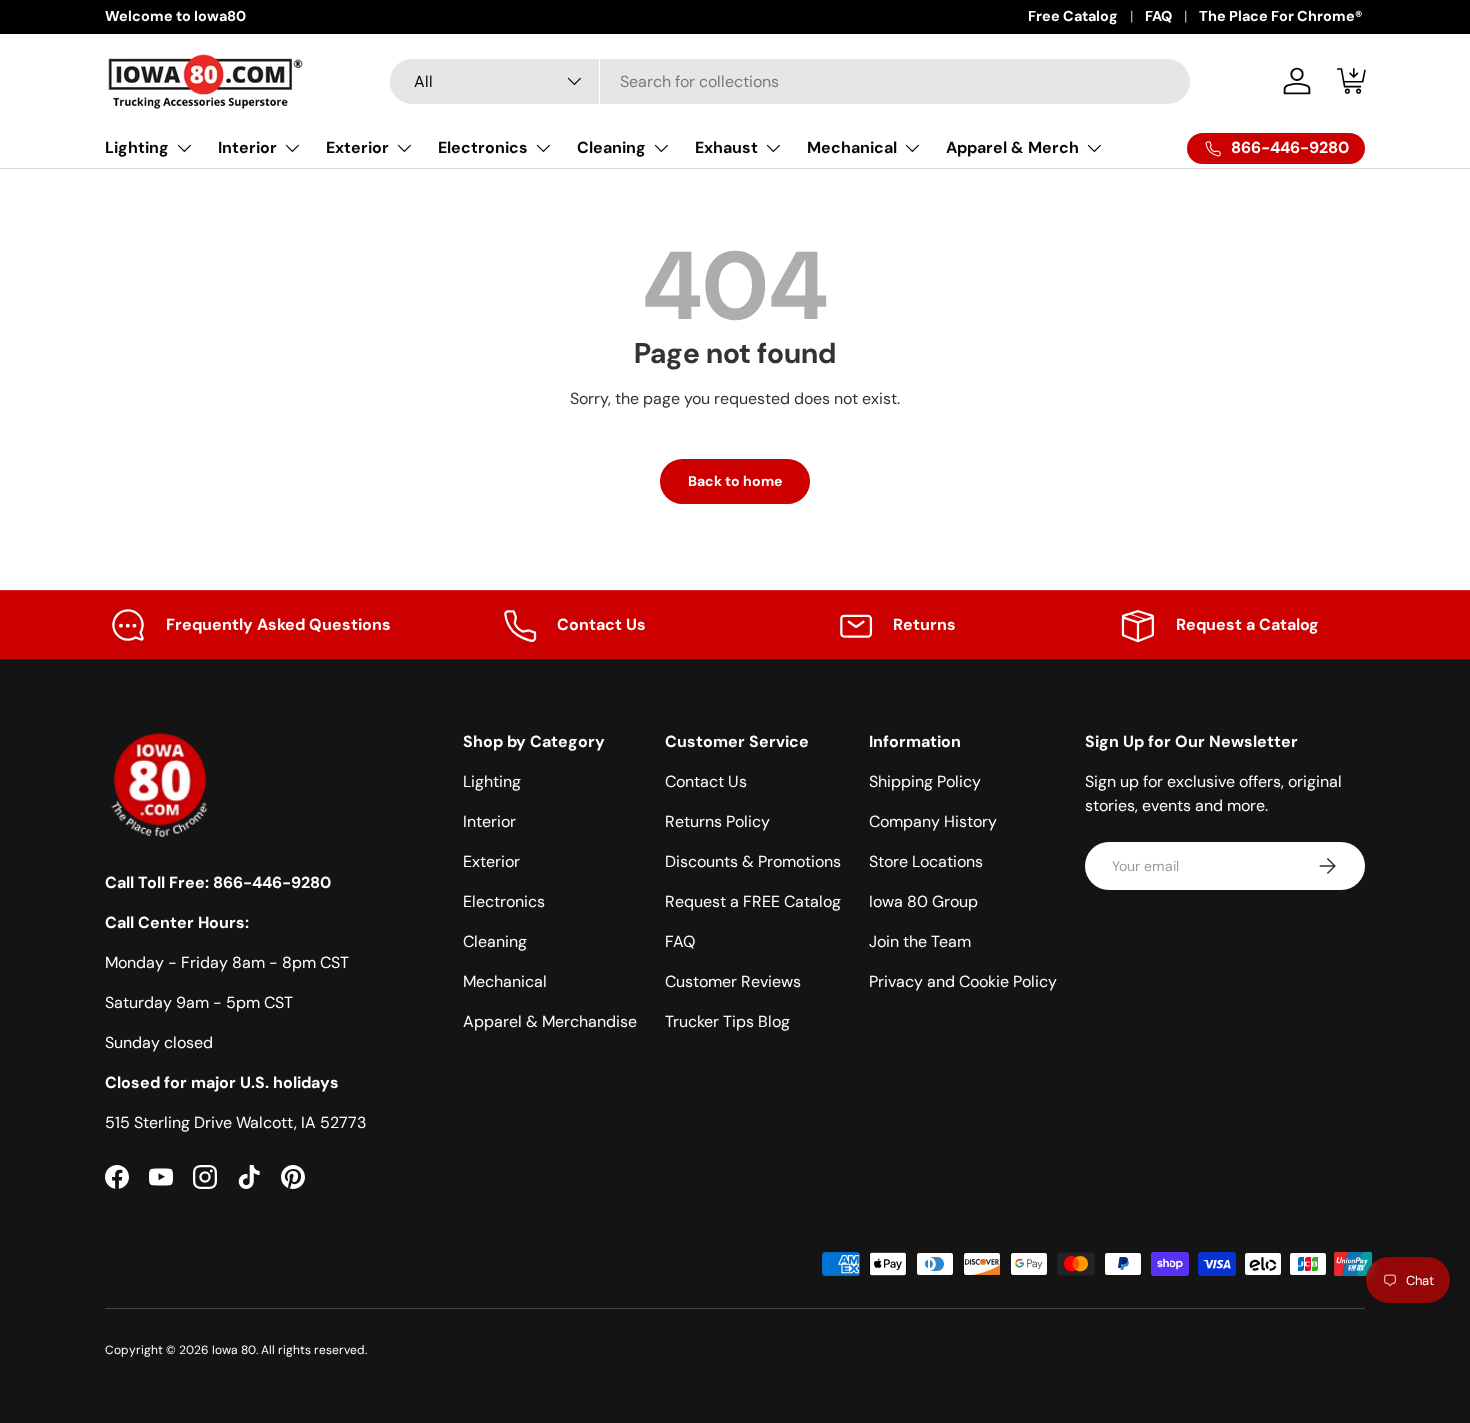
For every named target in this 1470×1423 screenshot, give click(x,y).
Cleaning (611, 147)
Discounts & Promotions (753, 861)
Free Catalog (1073, 16)
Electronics (483, 147)
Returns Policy (717, 821)
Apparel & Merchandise (550, 1021)
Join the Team (920, 941)
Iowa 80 (234, 1350)
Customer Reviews (733, 981)
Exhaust (726, 147)
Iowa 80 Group (923, 901)
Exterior (357, 147)
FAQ (1158, 16)
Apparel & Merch (1012, 147)
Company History (933, 821)
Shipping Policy (925, 781)
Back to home (735, 481)
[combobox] (790, 81)
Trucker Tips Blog (727, 1021)
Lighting (137, 147)
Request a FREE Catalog (753, 901)
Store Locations (926, 861)
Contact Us (706, 781)
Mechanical (852, 147)
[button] (1353, 81)
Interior (247, 147)
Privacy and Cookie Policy (963, 981)
